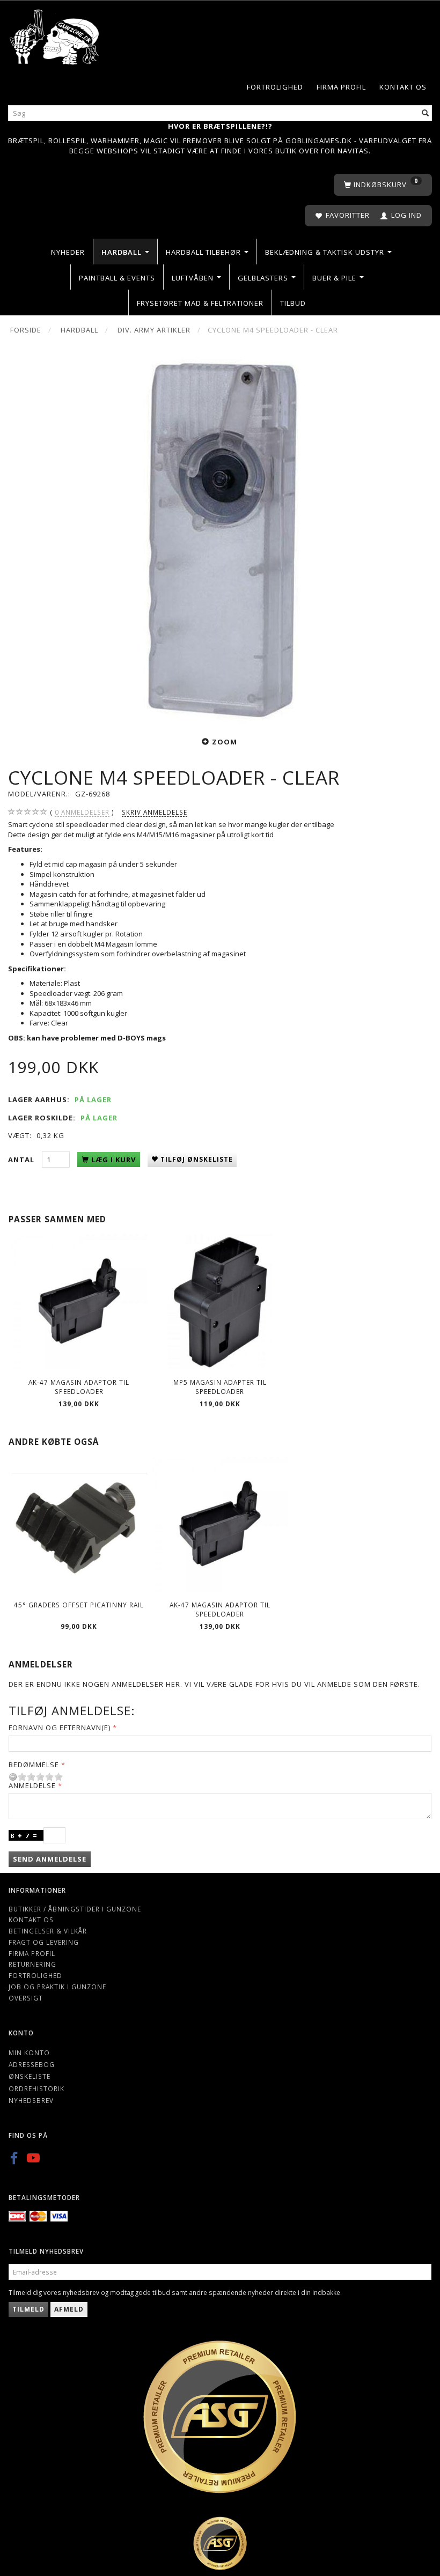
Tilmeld (28, 2309)
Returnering (32, 1964)
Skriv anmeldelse (155, 812)
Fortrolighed (275, 87)
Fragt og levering (44, 1942)
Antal (22, 1160)
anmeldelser (82, 812)
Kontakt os (403, 87)
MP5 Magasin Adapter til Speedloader (220, 1387)
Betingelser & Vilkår (48, 1931)
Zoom (225, 742)
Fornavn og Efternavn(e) (60, 1728)
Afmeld (69, 2309)
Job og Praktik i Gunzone (57, 1987)
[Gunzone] (55, 34)
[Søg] (426, 113)
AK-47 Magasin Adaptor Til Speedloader (79, 1387)
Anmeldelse (32, 1785)
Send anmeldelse (50, 1859)
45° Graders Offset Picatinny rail (79, 1605)
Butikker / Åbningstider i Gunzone (75, 1909)
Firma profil (341, 87)
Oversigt (26, 1998)
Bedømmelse (34, 1765)
